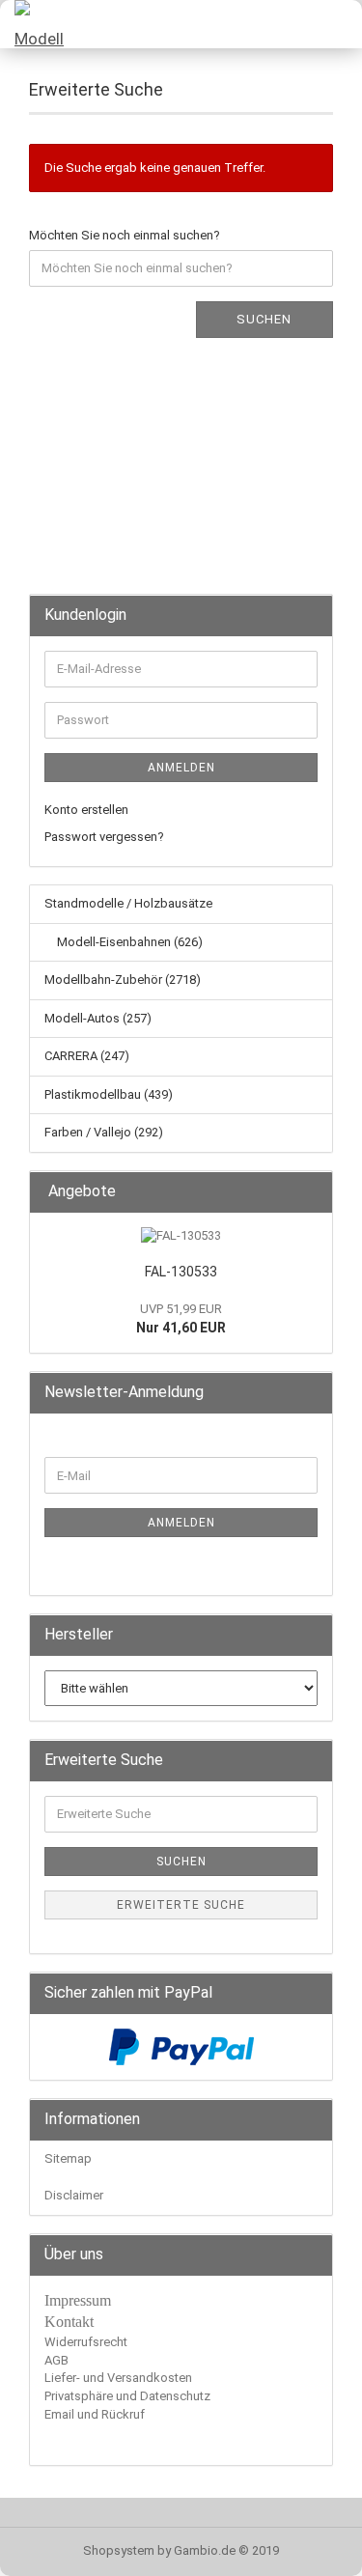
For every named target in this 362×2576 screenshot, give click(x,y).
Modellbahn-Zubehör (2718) (123, 980)
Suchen (264, 319)
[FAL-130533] (181, 1236)
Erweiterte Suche (181, 1905)
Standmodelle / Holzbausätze (128, 903)
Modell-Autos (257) (98, 1018)
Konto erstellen (86, 810)
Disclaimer (74, 2195)
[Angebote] (312, 1192)
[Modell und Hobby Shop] (39, 24)
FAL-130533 (181, 1272)
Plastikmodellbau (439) (109, 1094)
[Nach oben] (309, 2547)
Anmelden (181, 768)
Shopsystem (119, 2550)
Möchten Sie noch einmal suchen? (125, 235)
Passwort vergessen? (104, 837)
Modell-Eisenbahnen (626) (128, 942)
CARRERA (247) (87, 1056)
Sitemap (68, 2158)
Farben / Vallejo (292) (104, 1132)
